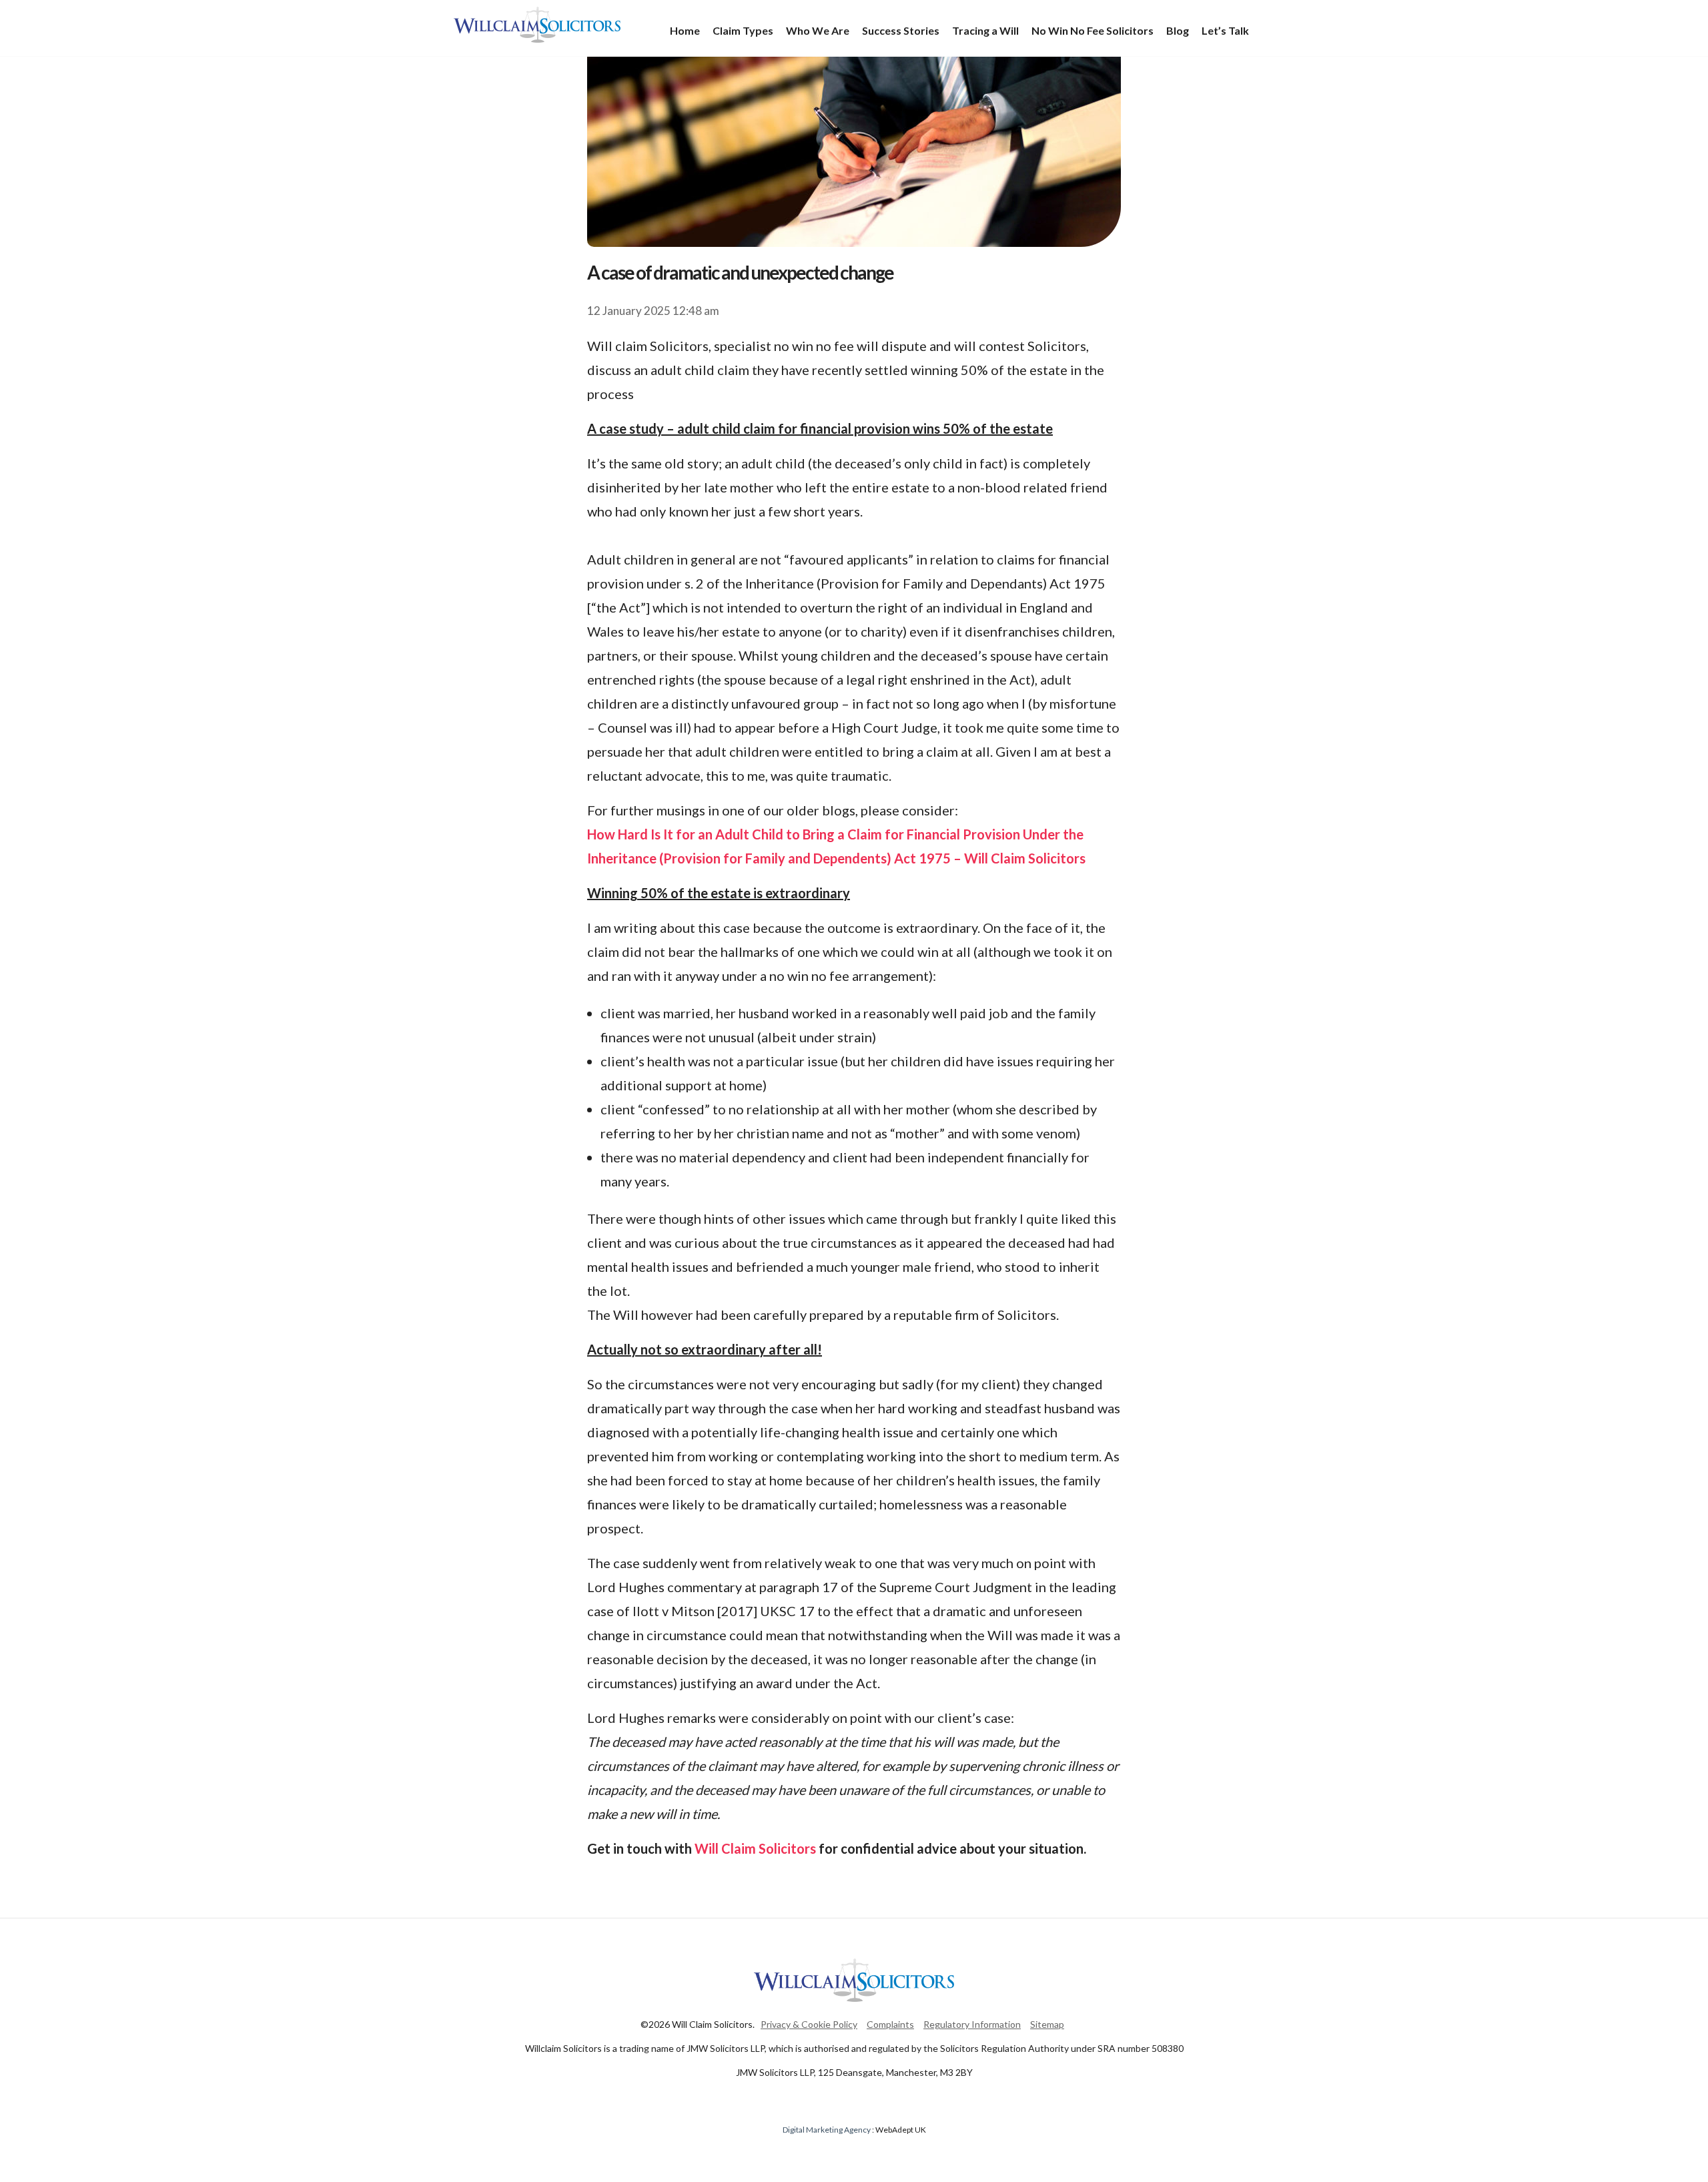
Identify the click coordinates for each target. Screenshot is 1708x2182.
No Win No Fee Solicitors (1093, 30)
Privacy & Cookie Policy (809, 2024)
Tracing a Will (985, 30)
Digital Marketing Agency (827, 2130)
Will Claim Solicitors (537, 25)
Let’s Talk (1225, 30)
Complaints (890, 2024)
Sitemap (1047, 2024)
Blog (1178, 30)
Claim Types (743, 30)
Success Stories (901, 30)
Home (685, 30)
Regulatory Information (972, 2024)
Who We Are (818, 30)
